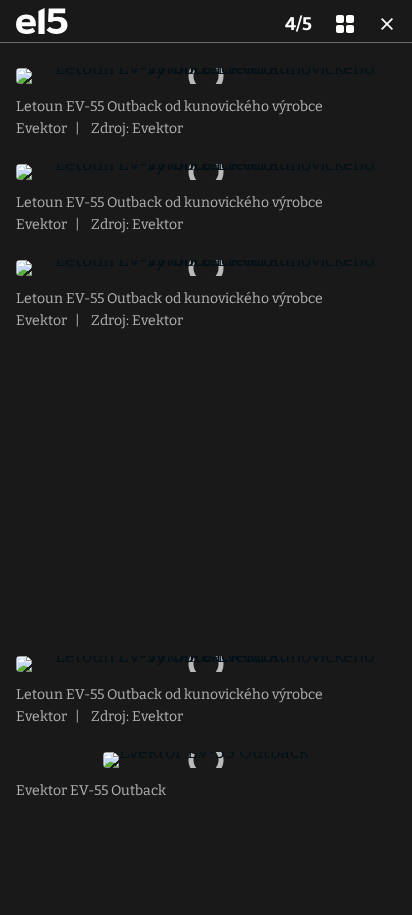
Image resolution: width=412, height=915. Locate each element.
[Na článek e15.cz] (42, 21)
